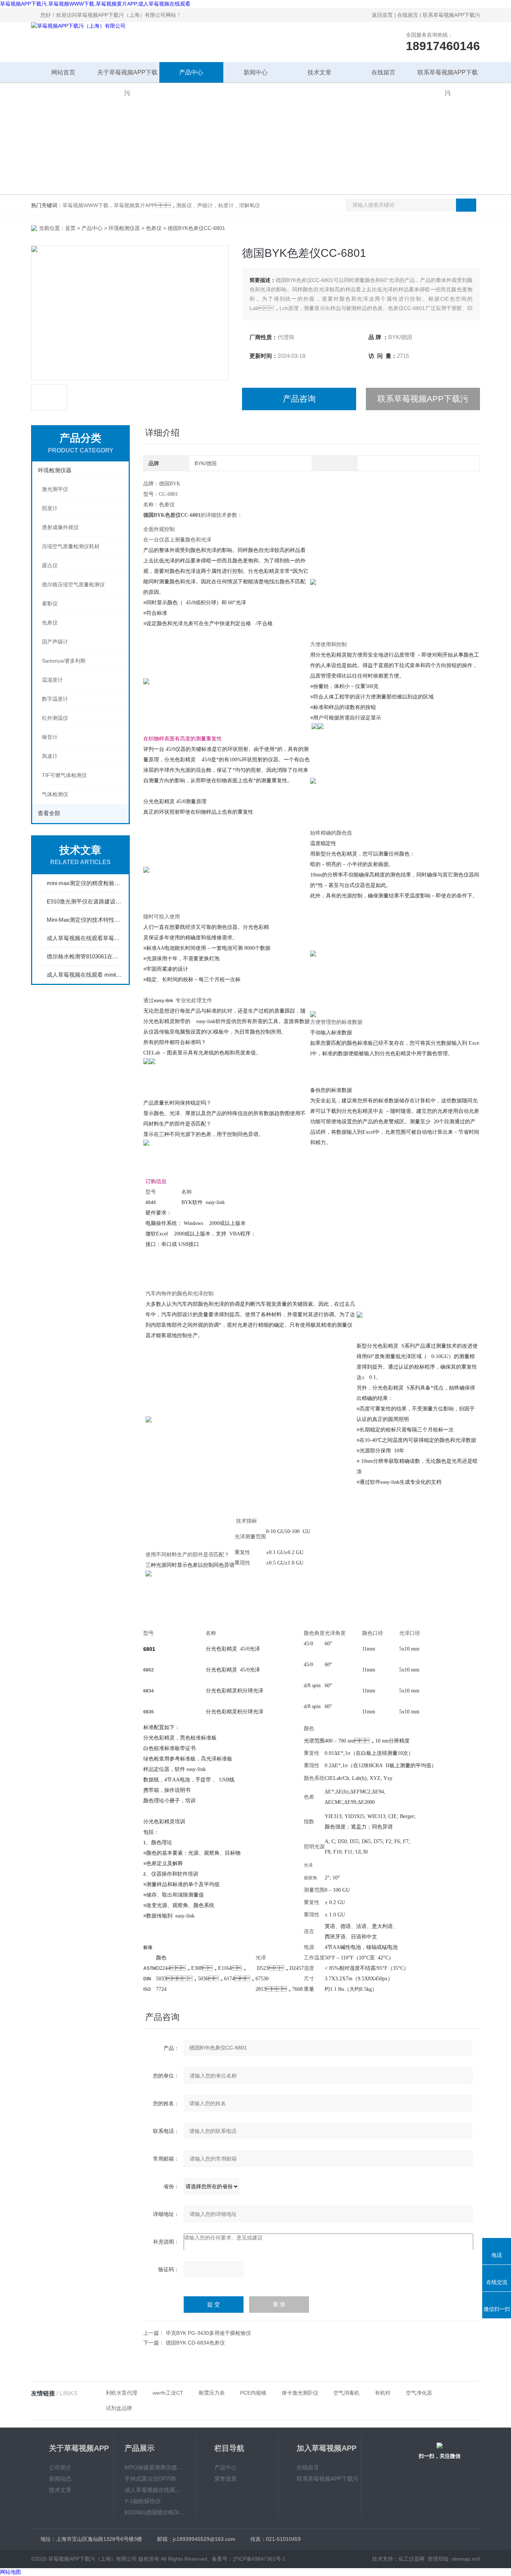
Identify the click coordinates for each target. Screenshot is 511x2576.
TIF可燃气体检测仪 (64, 775)
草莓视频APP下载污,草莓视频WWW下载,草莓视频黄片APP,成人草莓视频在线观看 (95, 4)
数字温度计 (55, 699)
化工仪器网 (411, 2559)
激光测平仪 (55, 489)
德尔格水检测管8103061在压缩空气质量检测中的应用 (84, 956)
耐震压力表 (212, 2393)
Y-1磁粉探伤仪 (143, 2501)
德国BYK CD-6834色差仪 (195, 2343)
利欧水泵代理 (122, 2393)
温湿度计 (52, 680)
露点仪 (50, 565)
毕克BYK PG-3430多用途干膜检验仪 (208, 2333)
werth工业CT (168, 2393)
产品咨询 (299, 399)
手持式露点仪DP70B (150, 2479)
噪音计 (50, 737)
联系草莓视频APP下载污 (451, 15)
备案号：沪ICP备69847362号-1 (249, 2559)
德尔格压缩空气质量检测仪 (73, 584)
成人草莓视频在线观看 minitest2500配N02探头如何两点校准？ (84, 975)
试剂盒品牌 (119, 2408)
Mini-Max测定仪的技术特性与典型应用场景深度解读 (84, 920)
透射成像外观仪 (60, 527)
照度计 (50, 508)
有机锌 (383, 2393)
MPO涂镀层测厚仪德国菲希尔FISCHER (155, 2467)
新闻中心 (255, 72)
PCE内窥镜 (253, 2393)
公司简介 (60, 2467)
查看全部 (49, 813)
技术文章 (319, 72)
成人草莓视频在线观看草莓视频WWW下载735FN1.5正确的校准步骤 (84, 938)
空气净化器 (419, 2393)
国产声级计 (55, 642)
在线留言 (408, 15)
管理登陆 (438, 2559)
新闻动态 (60, 2479)
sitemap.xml (466, 2559)
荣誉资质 (226, 2479)
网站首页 (63, 72)
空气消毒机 (346, 2393)
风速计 (50, 756)
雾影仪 (50, 604)
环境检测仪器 (124, 228)
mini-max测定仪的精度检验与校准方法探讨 (84, 883)
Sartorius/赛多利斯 (64, 661)
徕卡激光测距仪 (300, 2393)
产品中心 (191, 72)
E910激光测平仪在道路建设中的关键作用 (84, 901)
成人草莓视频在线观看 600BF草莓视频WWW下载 (155, 2490)
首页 (70, 228)
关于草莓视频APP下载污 (127, 76)
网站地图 (10, 2572)
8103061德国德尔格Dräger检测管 (155, 2512)
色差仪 (154, 228)
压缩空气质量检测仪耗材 (71, 546)
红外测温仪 (55, 718)
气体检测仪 (55, 794)
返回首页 (382, 15)
